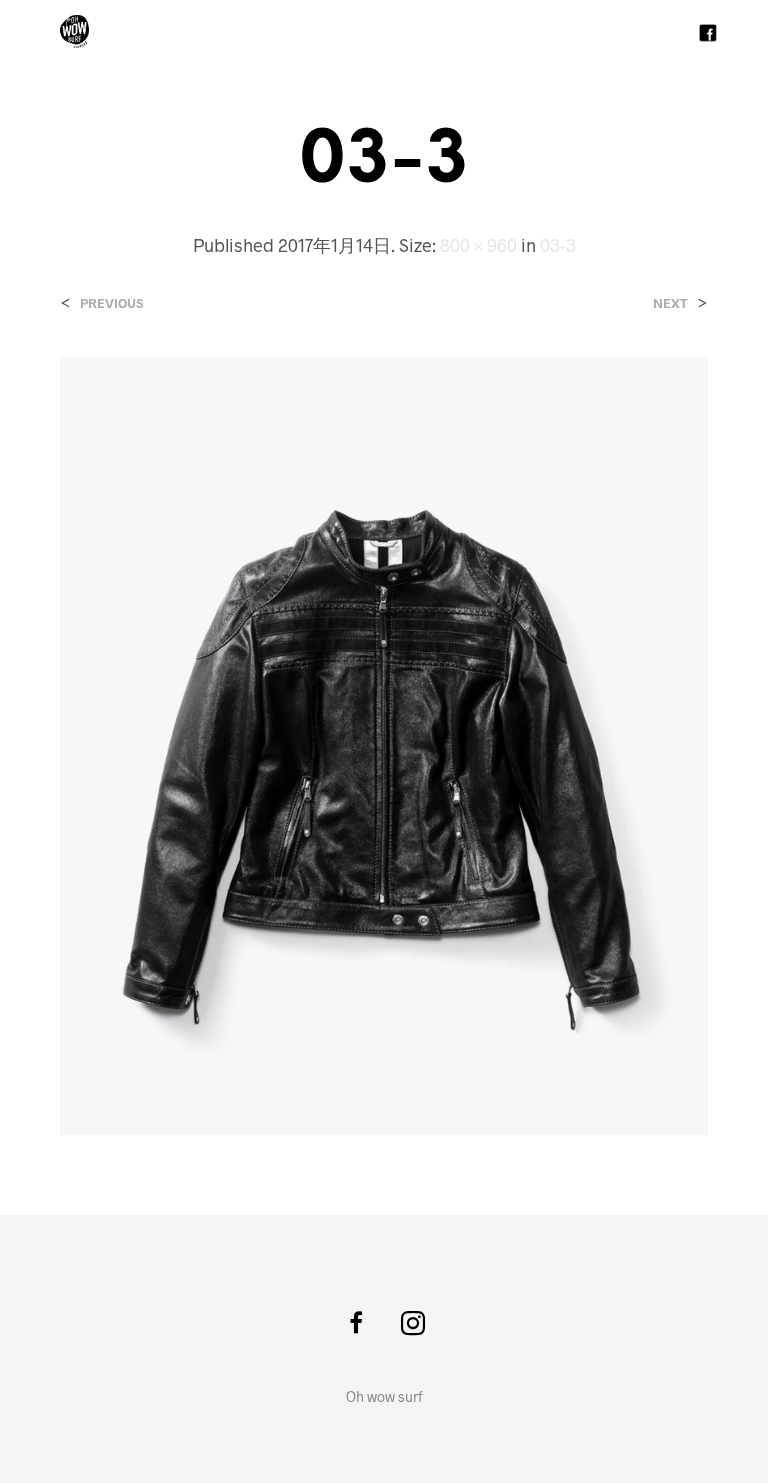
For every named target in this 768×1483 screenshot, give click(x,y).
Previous (111, 303)
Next (670, 303)
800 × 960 (478, 245)
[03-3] (384, 743)
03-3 (558, 245)
